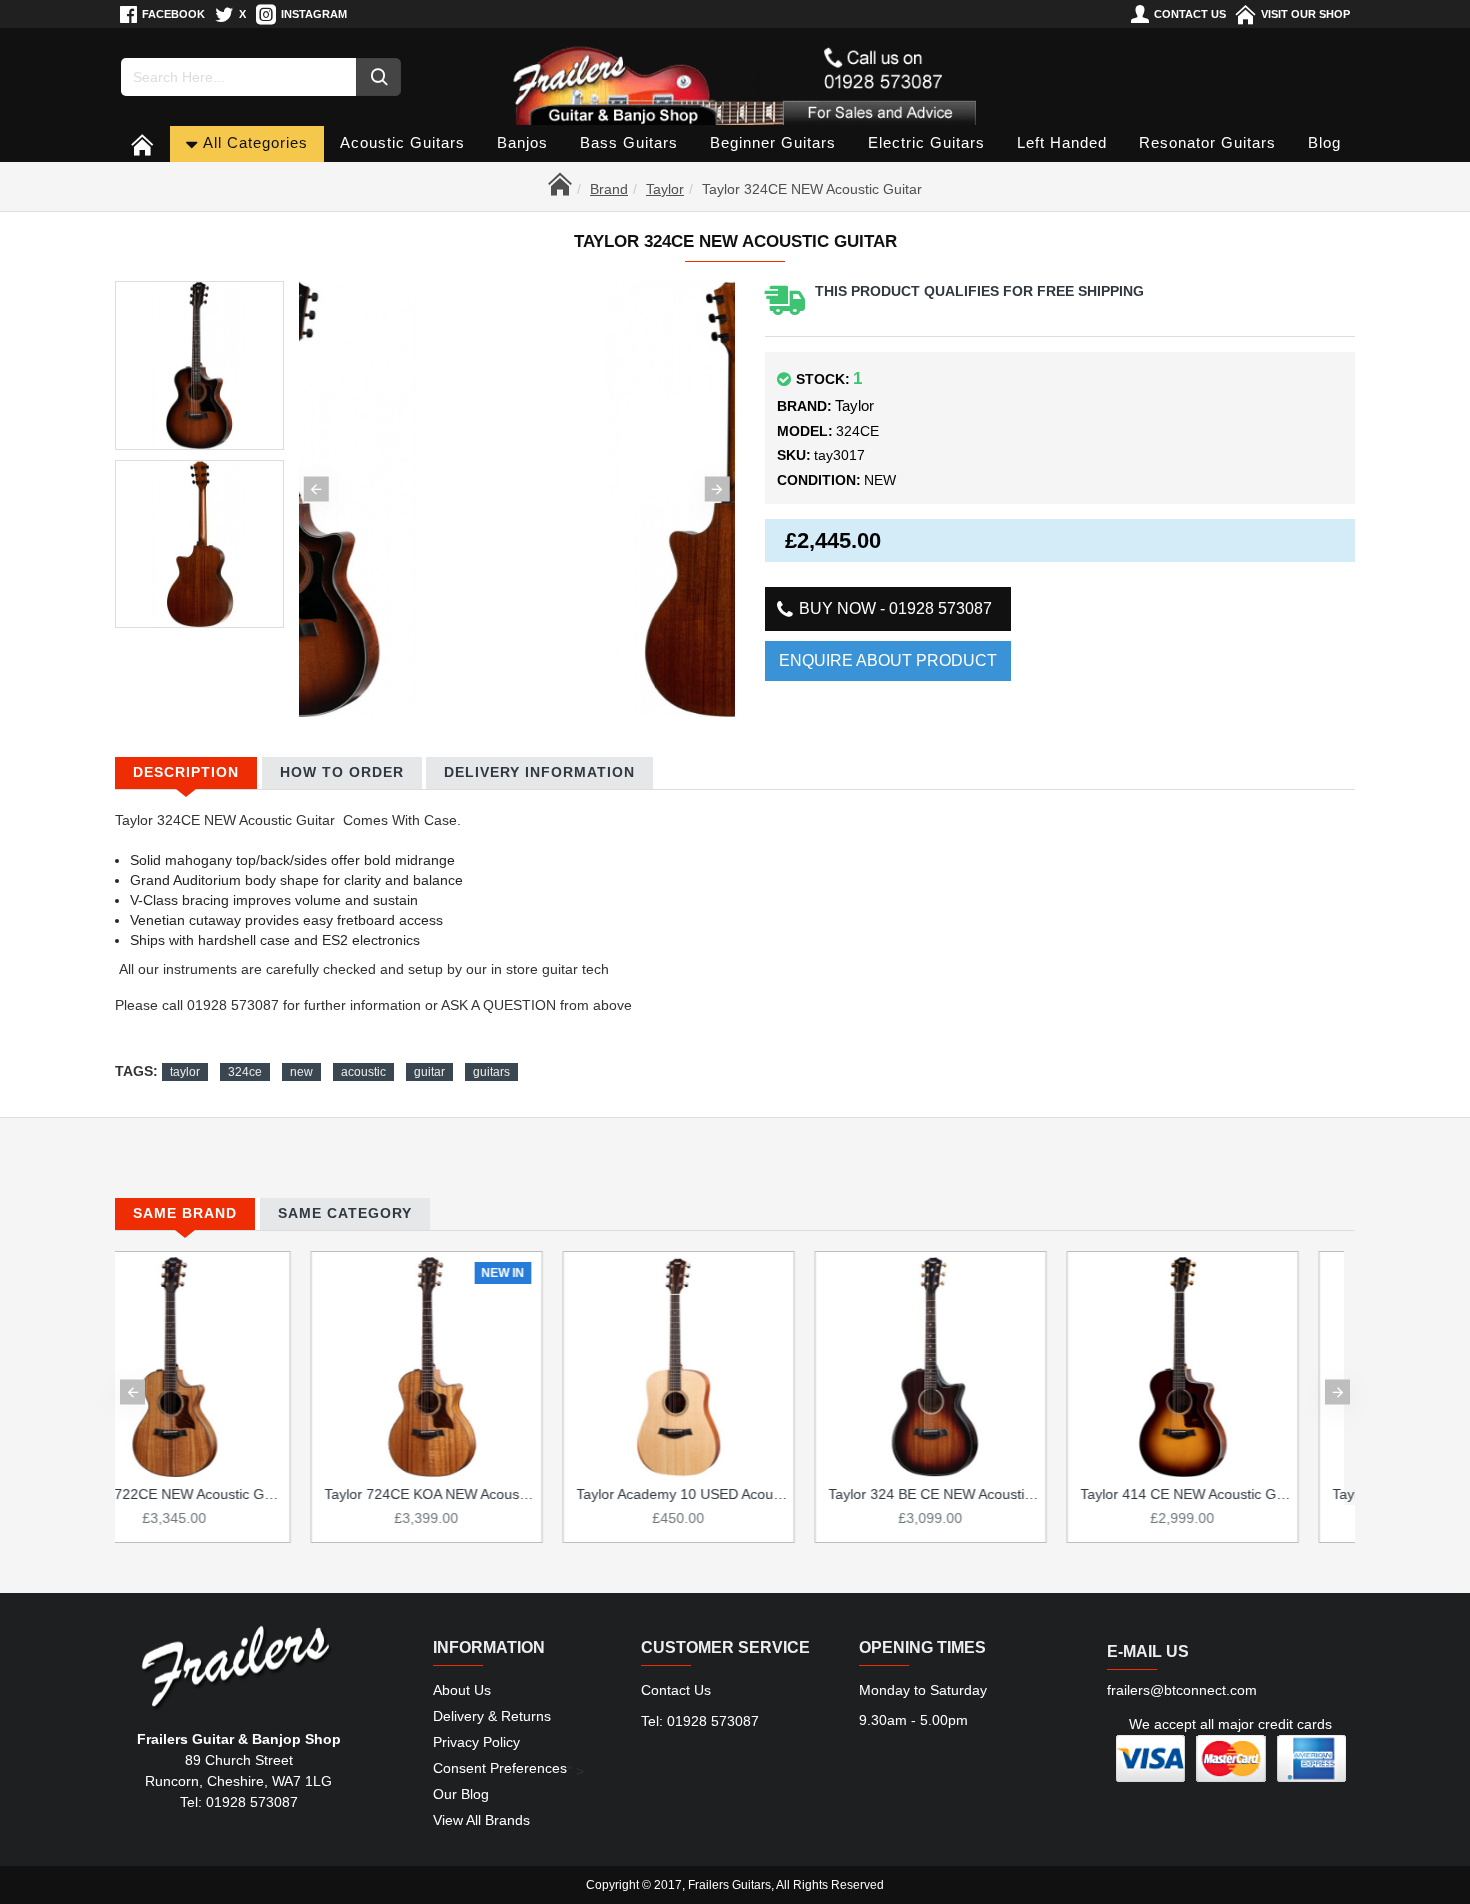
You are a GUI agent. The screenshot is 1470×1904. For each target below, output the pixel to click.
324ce (245, 1072)
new (301, 1072)
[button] (316, 489)
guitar (429, 1072)
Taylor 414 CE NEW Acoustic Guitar (487, 1494)
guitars (491, 1072)
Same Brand (185, 1213)
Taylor (665, 189)
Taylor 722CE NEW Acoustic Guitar (739, 1494)
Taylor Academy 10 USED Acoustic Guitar (1243, 1494)
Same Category (345, 1213)
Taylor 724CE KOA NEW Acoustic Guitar (991, 1494)
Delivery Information (539, 772)
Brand (609, 189)
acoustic (363, 1072)
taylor (185, 1072)
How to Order (342, 772)
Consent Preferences (500, 1768)
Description (186, 772)
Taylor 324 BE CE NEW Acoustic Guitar (235, 1494)
